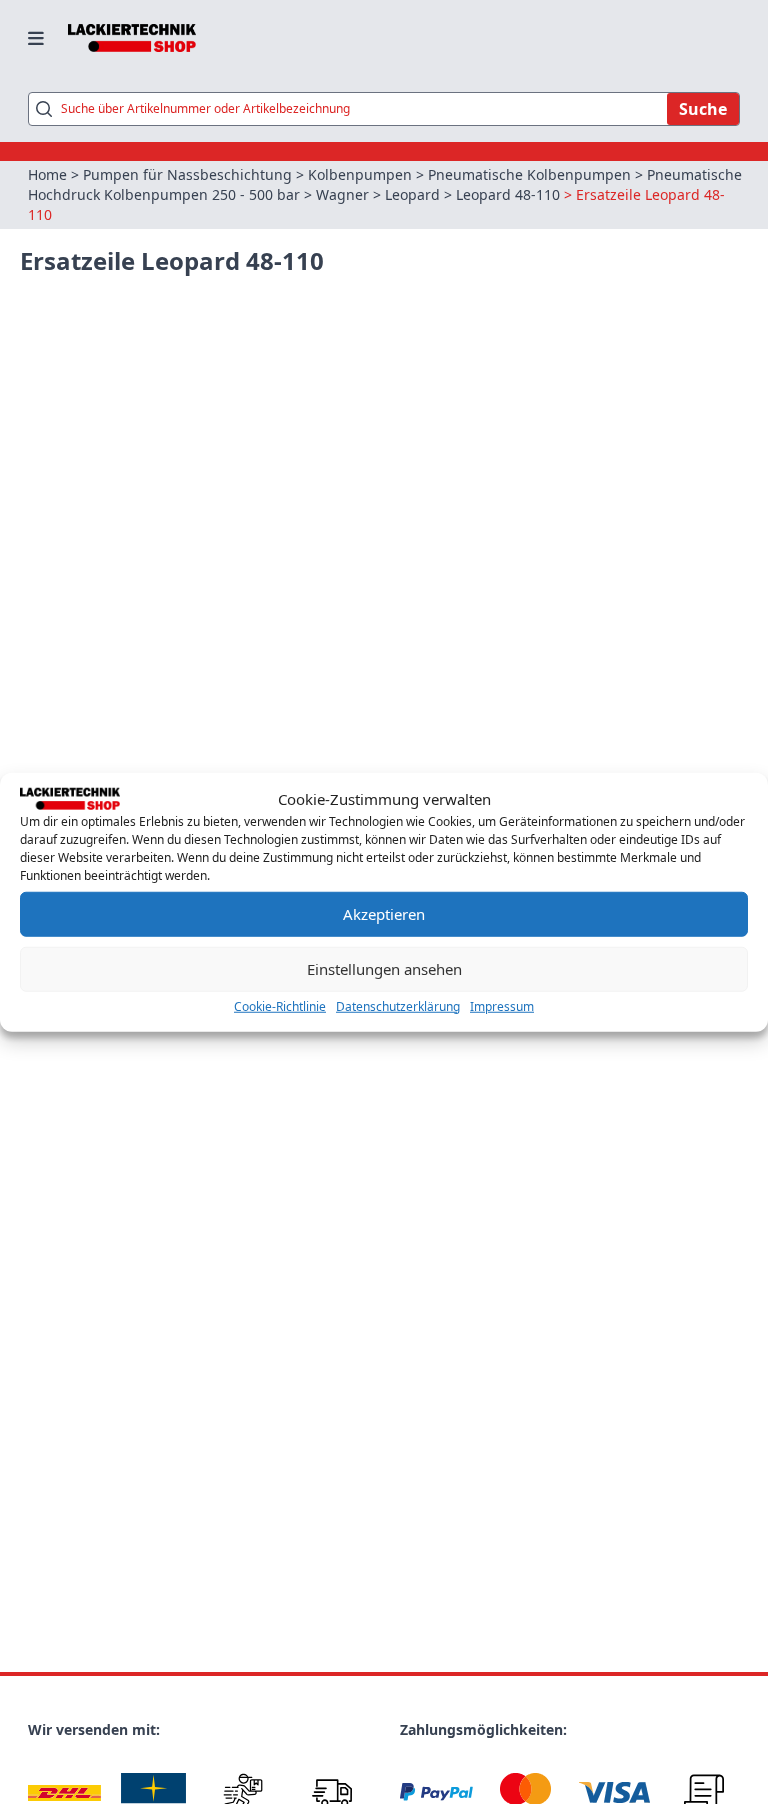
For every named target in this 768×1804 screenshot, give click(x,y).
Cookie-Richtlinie (280, 1005)
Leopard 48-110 (508, 194)
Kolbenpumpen (360, 174)
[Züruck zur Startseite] (132, 38)
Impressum (502, 1005)
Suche (703, 109)
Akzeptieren (384, 914)
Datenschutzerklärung (398, 1005)
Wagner (342, 194)
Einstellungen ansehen (384, 969)
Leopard (412, 194)
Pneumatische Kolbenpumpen (529, 174)
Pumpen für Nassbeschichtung (187, 174)
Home (47, 174)
